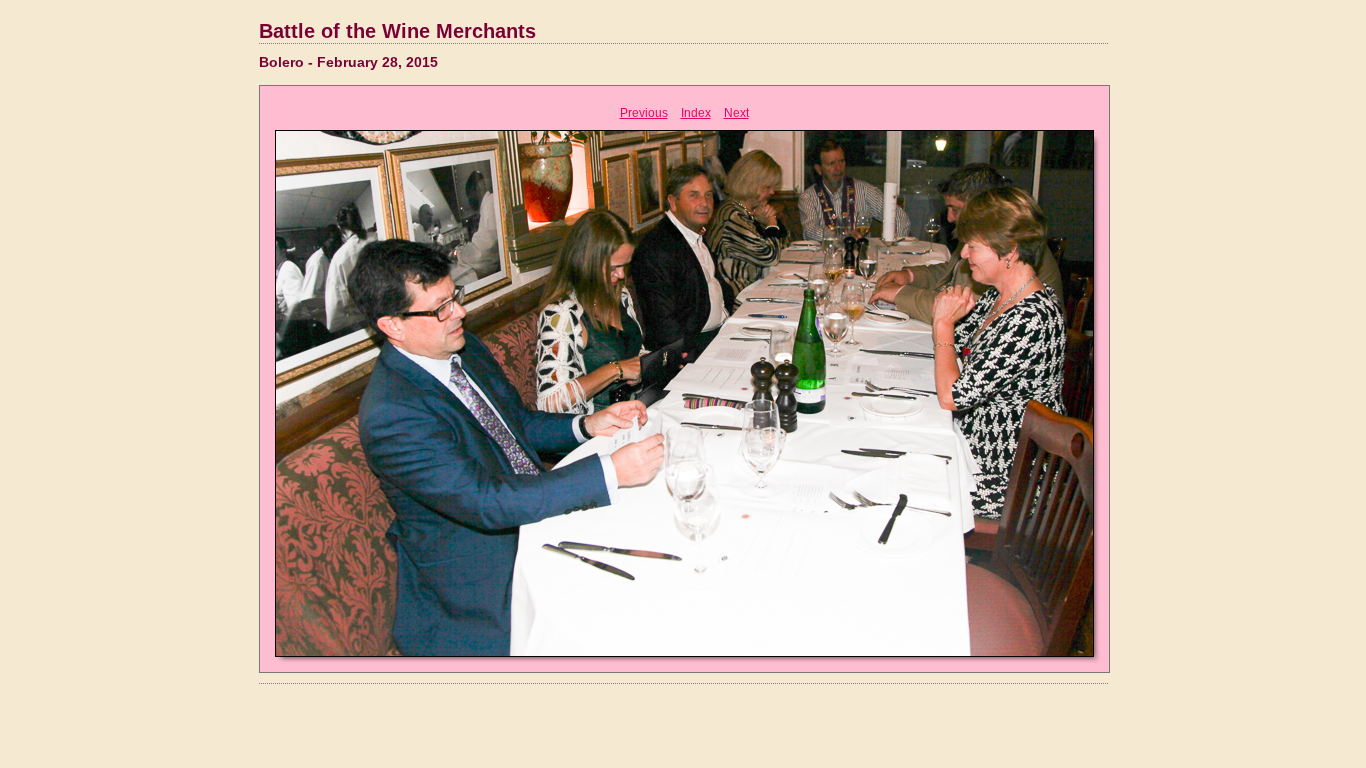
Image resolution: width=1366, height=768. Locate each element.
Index (696, 113)
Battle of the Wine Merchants (397, 31)
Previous (644, 113)
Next (736, 113)
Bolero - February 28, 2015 (348, 62)
